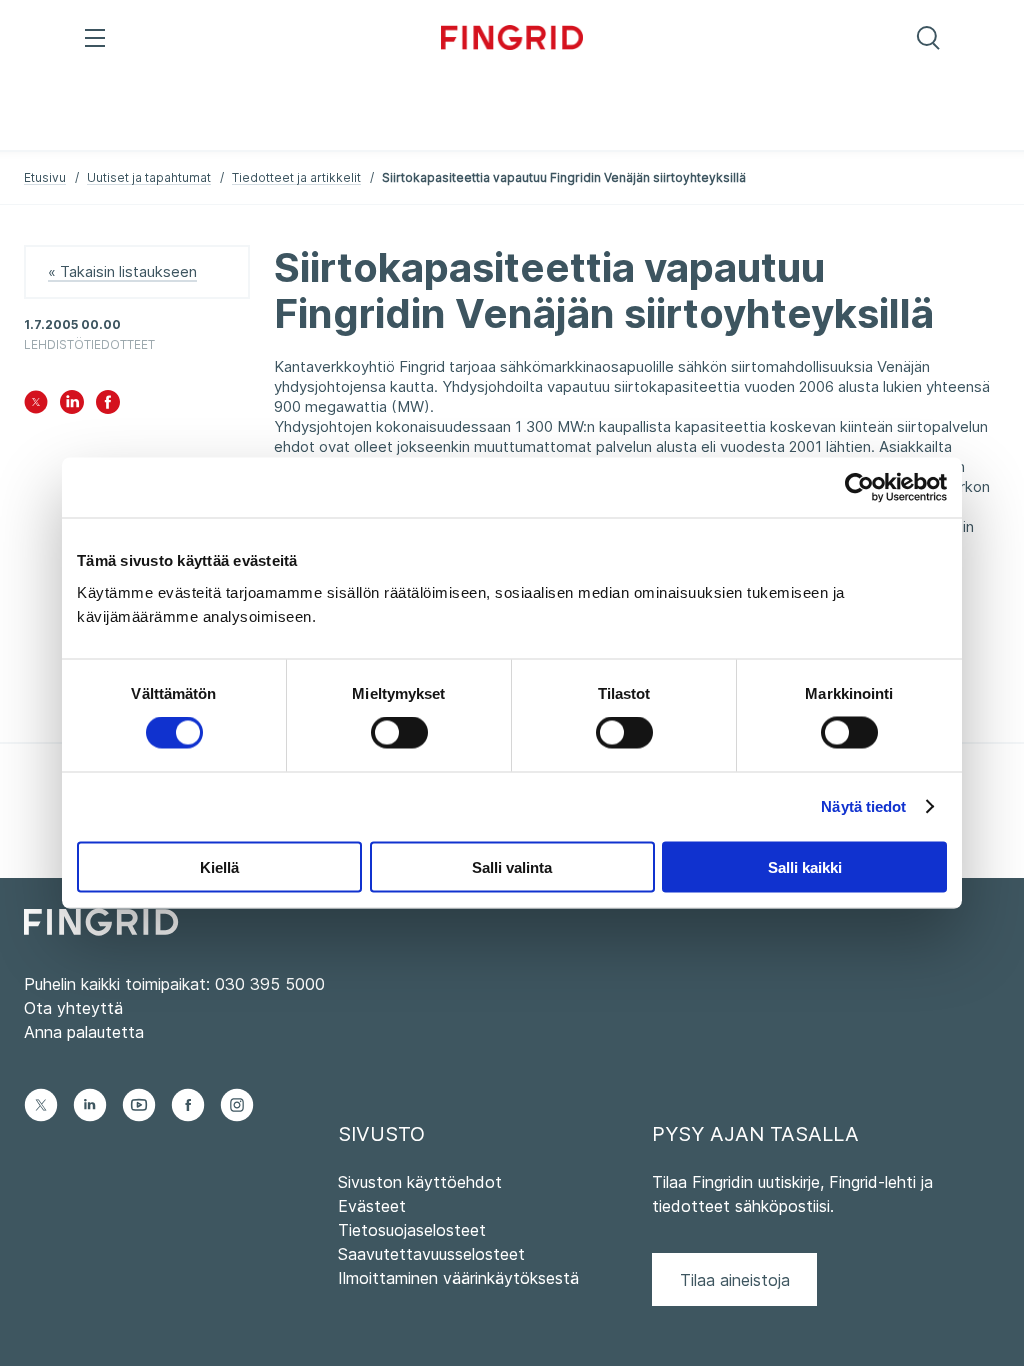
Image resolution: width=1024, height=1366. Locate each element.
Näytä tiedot (863, 806)
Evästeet (372, 1206)
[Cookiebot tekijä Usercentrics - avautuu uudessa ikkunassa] (859, 488)
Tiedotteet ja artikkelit (296, 177)
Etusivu (45, 177)
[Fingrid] (512, 40)
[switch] (399, 733)
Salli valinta (512, 866)
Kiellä (219, 866)
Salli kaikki (805, 866)
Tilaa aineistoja (735, 1280)
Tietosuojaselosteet (412, 1230)
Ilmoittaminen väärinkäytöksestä (458, 1278)
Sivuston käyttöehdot (420, 1182)
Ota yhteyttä (73, 1008)
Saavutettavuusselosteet (431, 1254)
